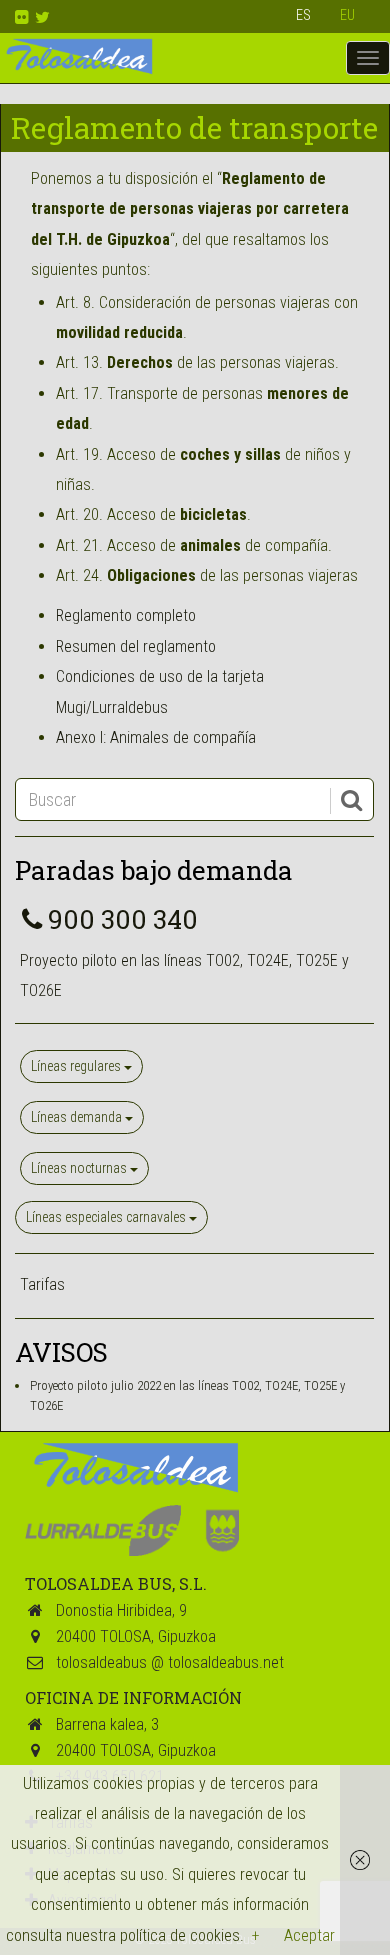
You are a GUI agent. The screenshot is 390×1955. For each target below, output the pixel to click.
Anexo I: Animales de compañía (156, 737)
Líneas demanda (78, 1117)
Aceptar (309, 1935)
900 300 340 (123, 919)
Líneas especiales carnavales (107, 1217)
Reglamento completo (126, 615)
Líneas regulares (77, 1066)
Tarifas (42, 1284)
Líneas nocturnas (80, 1168)
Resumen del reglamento (136, 646)
